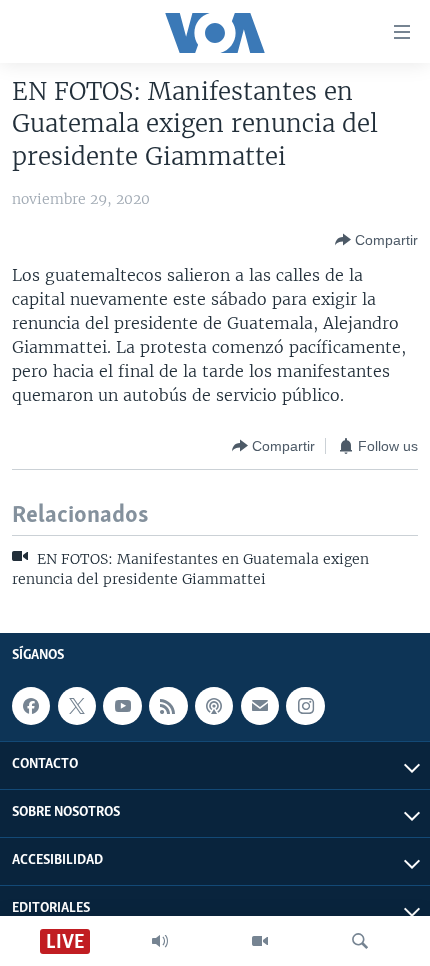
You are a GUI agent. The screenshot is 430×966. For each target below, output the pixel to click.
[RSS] (168, 706)
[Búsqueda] (360, 941)
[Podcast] (214, 706)
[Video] (260, 941)
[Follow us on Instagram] (305, 706)
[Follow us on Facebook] (31, 706)
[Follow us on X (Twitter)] (77, 706)
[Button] (376, 240)
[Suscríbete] (260, 706)
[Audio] (160, 941)
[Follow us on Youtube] (122, 706)
